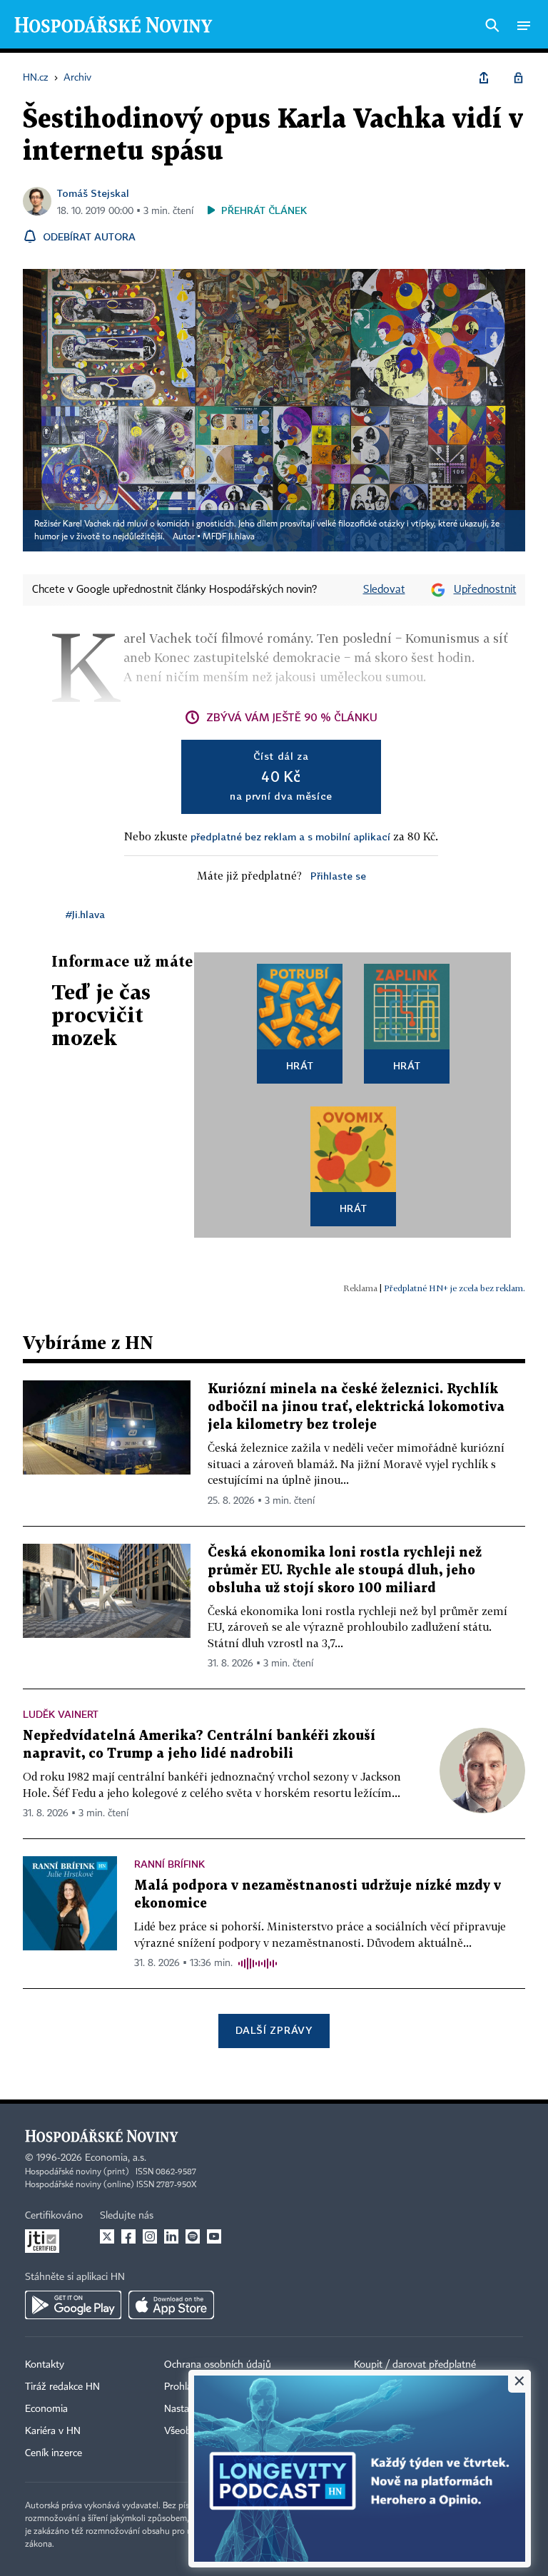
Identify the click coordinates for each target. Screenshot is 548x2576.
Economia (46, 2409)
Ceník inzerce (54, 2453)
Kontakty (45, 2365)
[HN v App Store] (171, 2305)
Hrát (300, 1065)
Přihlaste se (338, 876)
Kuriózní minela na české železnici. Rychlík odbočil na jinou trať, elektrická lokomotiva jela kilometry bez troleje (356, 1407)
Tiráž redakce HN (62, 2387)
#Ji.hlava (85, 914)
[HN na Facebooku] (128, 2236)
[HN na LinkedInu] (171, 2236)
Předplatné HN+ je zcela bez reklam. (455, 1288)
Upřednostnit (485, 590)
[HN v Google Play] (73, 2305)
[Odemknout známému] (518, 78)
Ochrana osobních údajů (218, 2365)
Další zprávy (274, 2030)
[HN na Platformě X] (107, 2236)
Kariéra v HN (53, 2431)
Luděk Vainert (61, 1714)
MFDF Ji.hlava (229, 537)
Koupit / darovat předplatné (415, 2365)
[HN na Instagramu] (150, 2236)
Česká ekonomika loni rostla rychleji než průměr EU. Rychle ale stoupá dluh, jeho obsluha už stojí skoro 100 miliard (345, 1570)
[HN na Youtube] (214, 2236)
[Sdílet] (484, 78)
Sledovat (384, 590)
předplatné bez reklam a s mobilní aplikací (290, 836)
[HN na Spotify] (193, 2236)
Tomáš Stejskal (93, 193)
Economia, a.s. (116, 2158)
